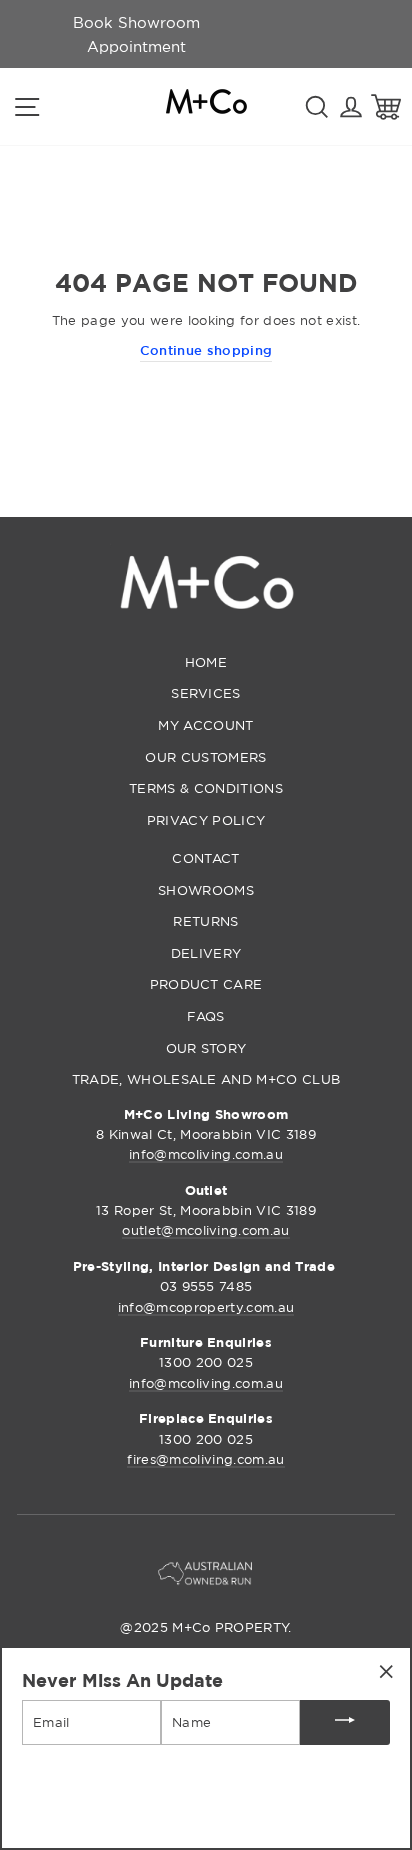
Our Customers (205, 757)
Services (206, 693)
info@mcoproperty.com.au (206, 1307)
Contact (205, 858)
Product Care (206, 984)
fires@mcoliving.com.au (205, 1459)
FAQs (205, 1016)
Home (206, 662)
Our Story (206, 1048)
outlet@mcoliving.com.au (205, 1230)
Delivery (206, 953)
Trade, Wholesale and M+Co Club (206, 1079)
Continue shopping (206, 350)
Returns (205, 921)
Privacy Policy (206, 820)
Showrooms (206, 890)
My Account (205, 725)
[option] (136, 34)
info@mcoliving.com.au (206, 1154)
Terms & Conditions (206, 788)
